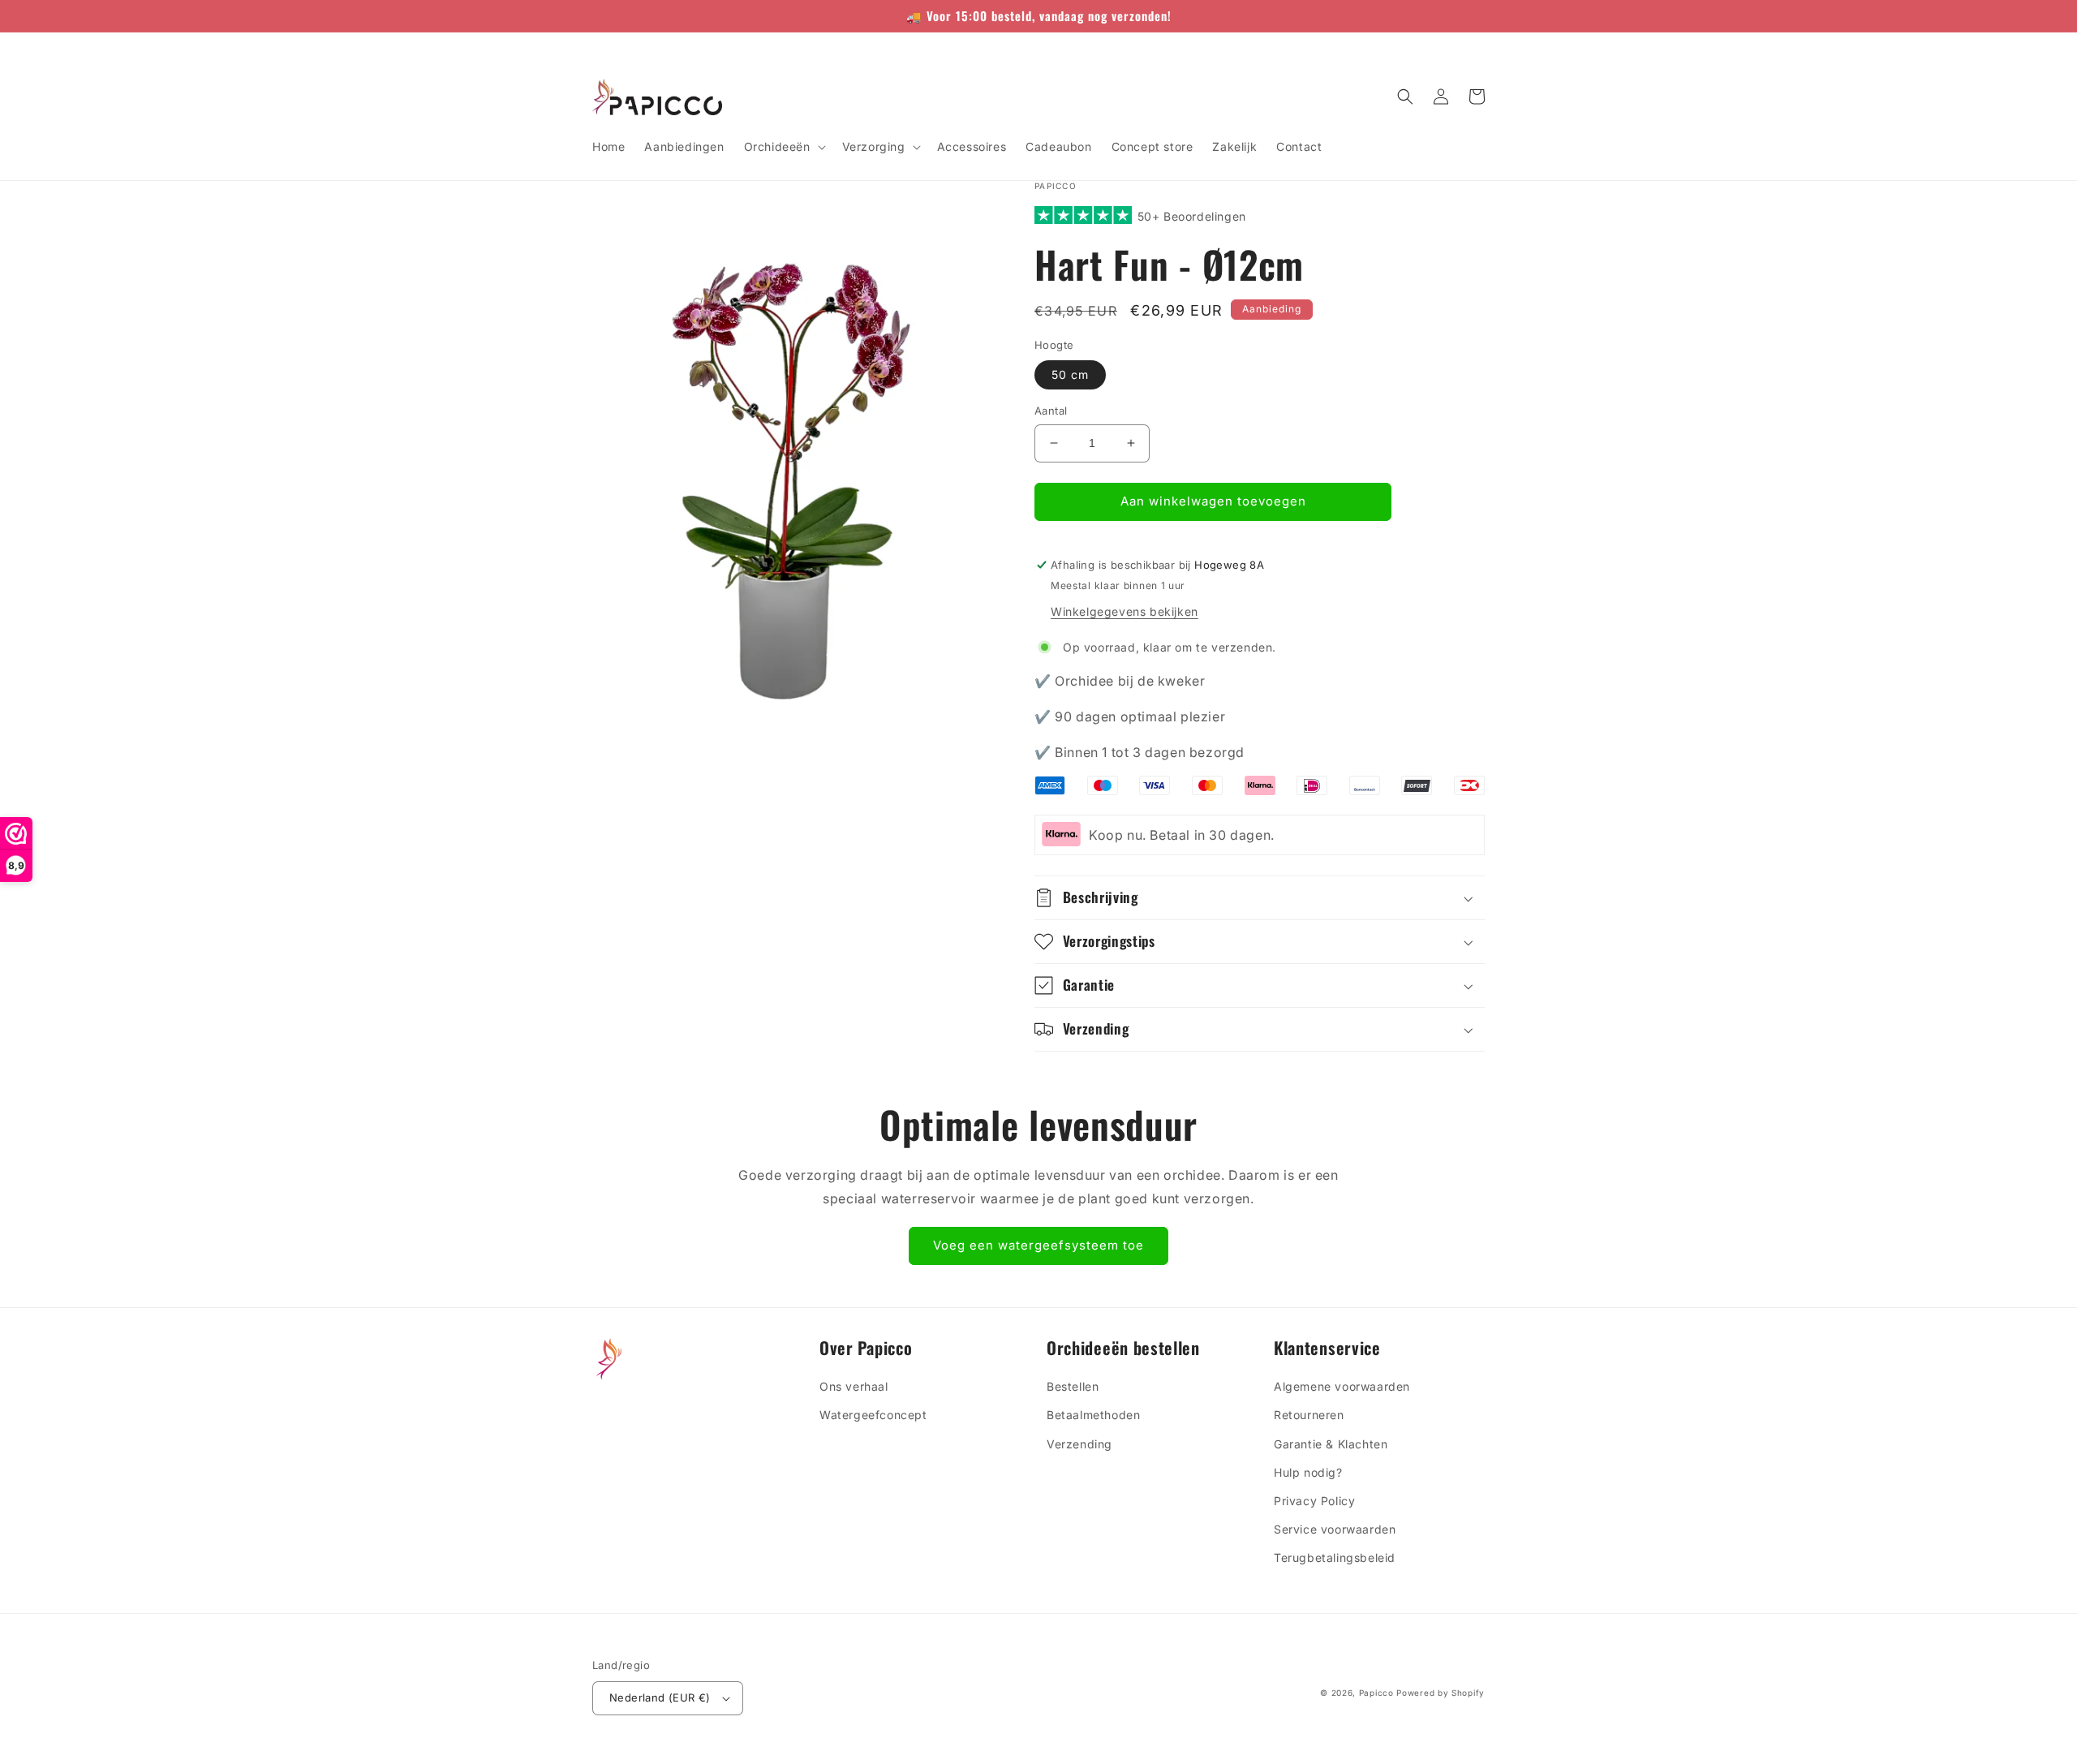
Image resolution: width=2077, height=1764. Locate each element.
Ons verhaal (854, 1386)
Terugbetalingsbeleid (1335, 1557)
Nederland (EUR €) (660, 1697)
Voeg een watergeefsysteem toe (1038, 1245)
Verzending (1079, 1444)
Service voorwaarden (1335, 1529)
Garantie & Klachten (1331, 1444)
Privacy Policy (1314, 1501)
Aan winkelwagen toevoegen (1395, 607)
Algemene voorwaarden (1342, 1386)
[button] (783, 147)
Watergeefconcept (873, 1415)
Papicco (1378, 1693)
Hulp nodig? (1308, 1472)
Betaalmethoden (1093, 1415)
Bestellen (1073, 1386)
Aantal (1051, 411)
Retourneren (1309, 1415)
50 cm (1070, 374)
